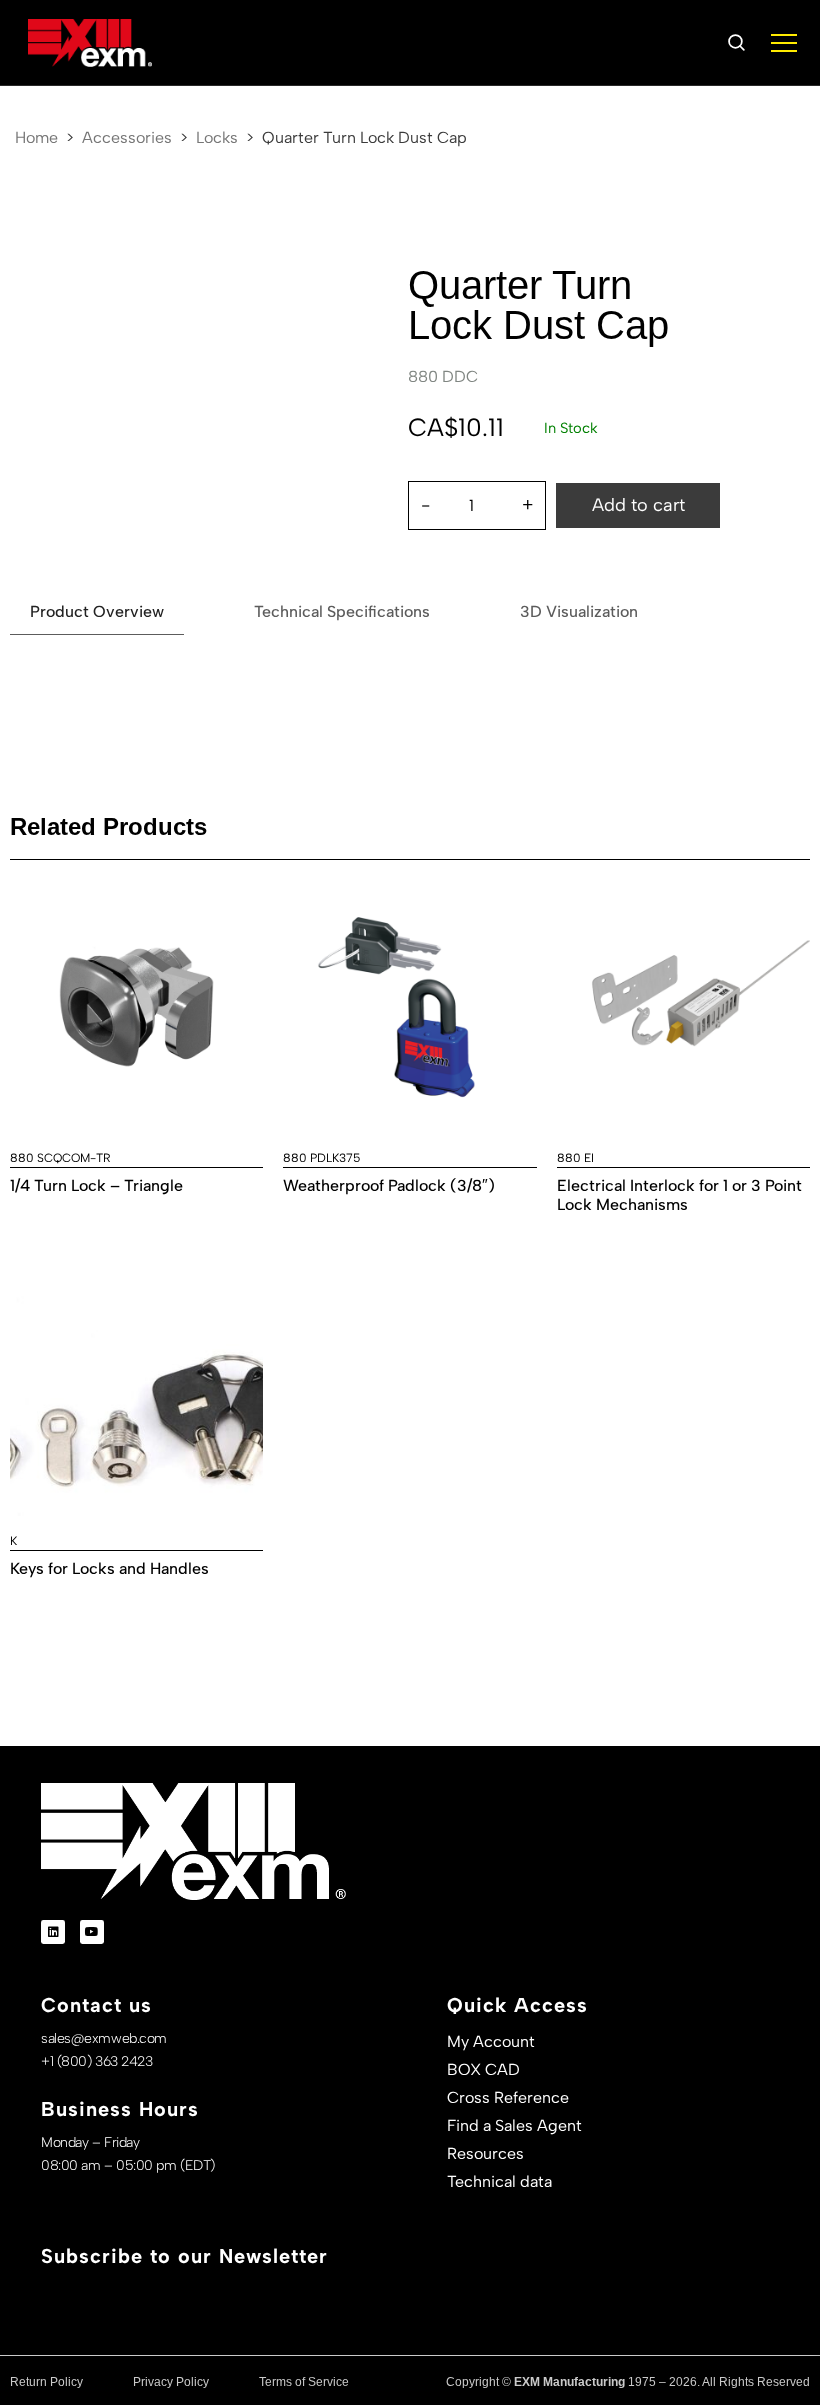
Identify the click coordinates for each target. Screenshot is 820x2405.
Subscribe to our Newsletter (184, 2256)
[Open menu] (784, 43)
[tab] (97, 612)
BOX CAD (483, 2069)
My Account (491, 2041)
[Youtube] (92, 1932)
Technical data (499, 2181)
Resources (485, 2153)
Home (36, 137)
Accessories (127, 137)
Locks (217, 137)
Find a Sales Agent (514, 2125)
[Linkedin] (53, 1932)
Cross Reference (508, 2097)
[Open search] (736, 43)
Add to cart (638, 505)
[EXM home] (90, 43)
